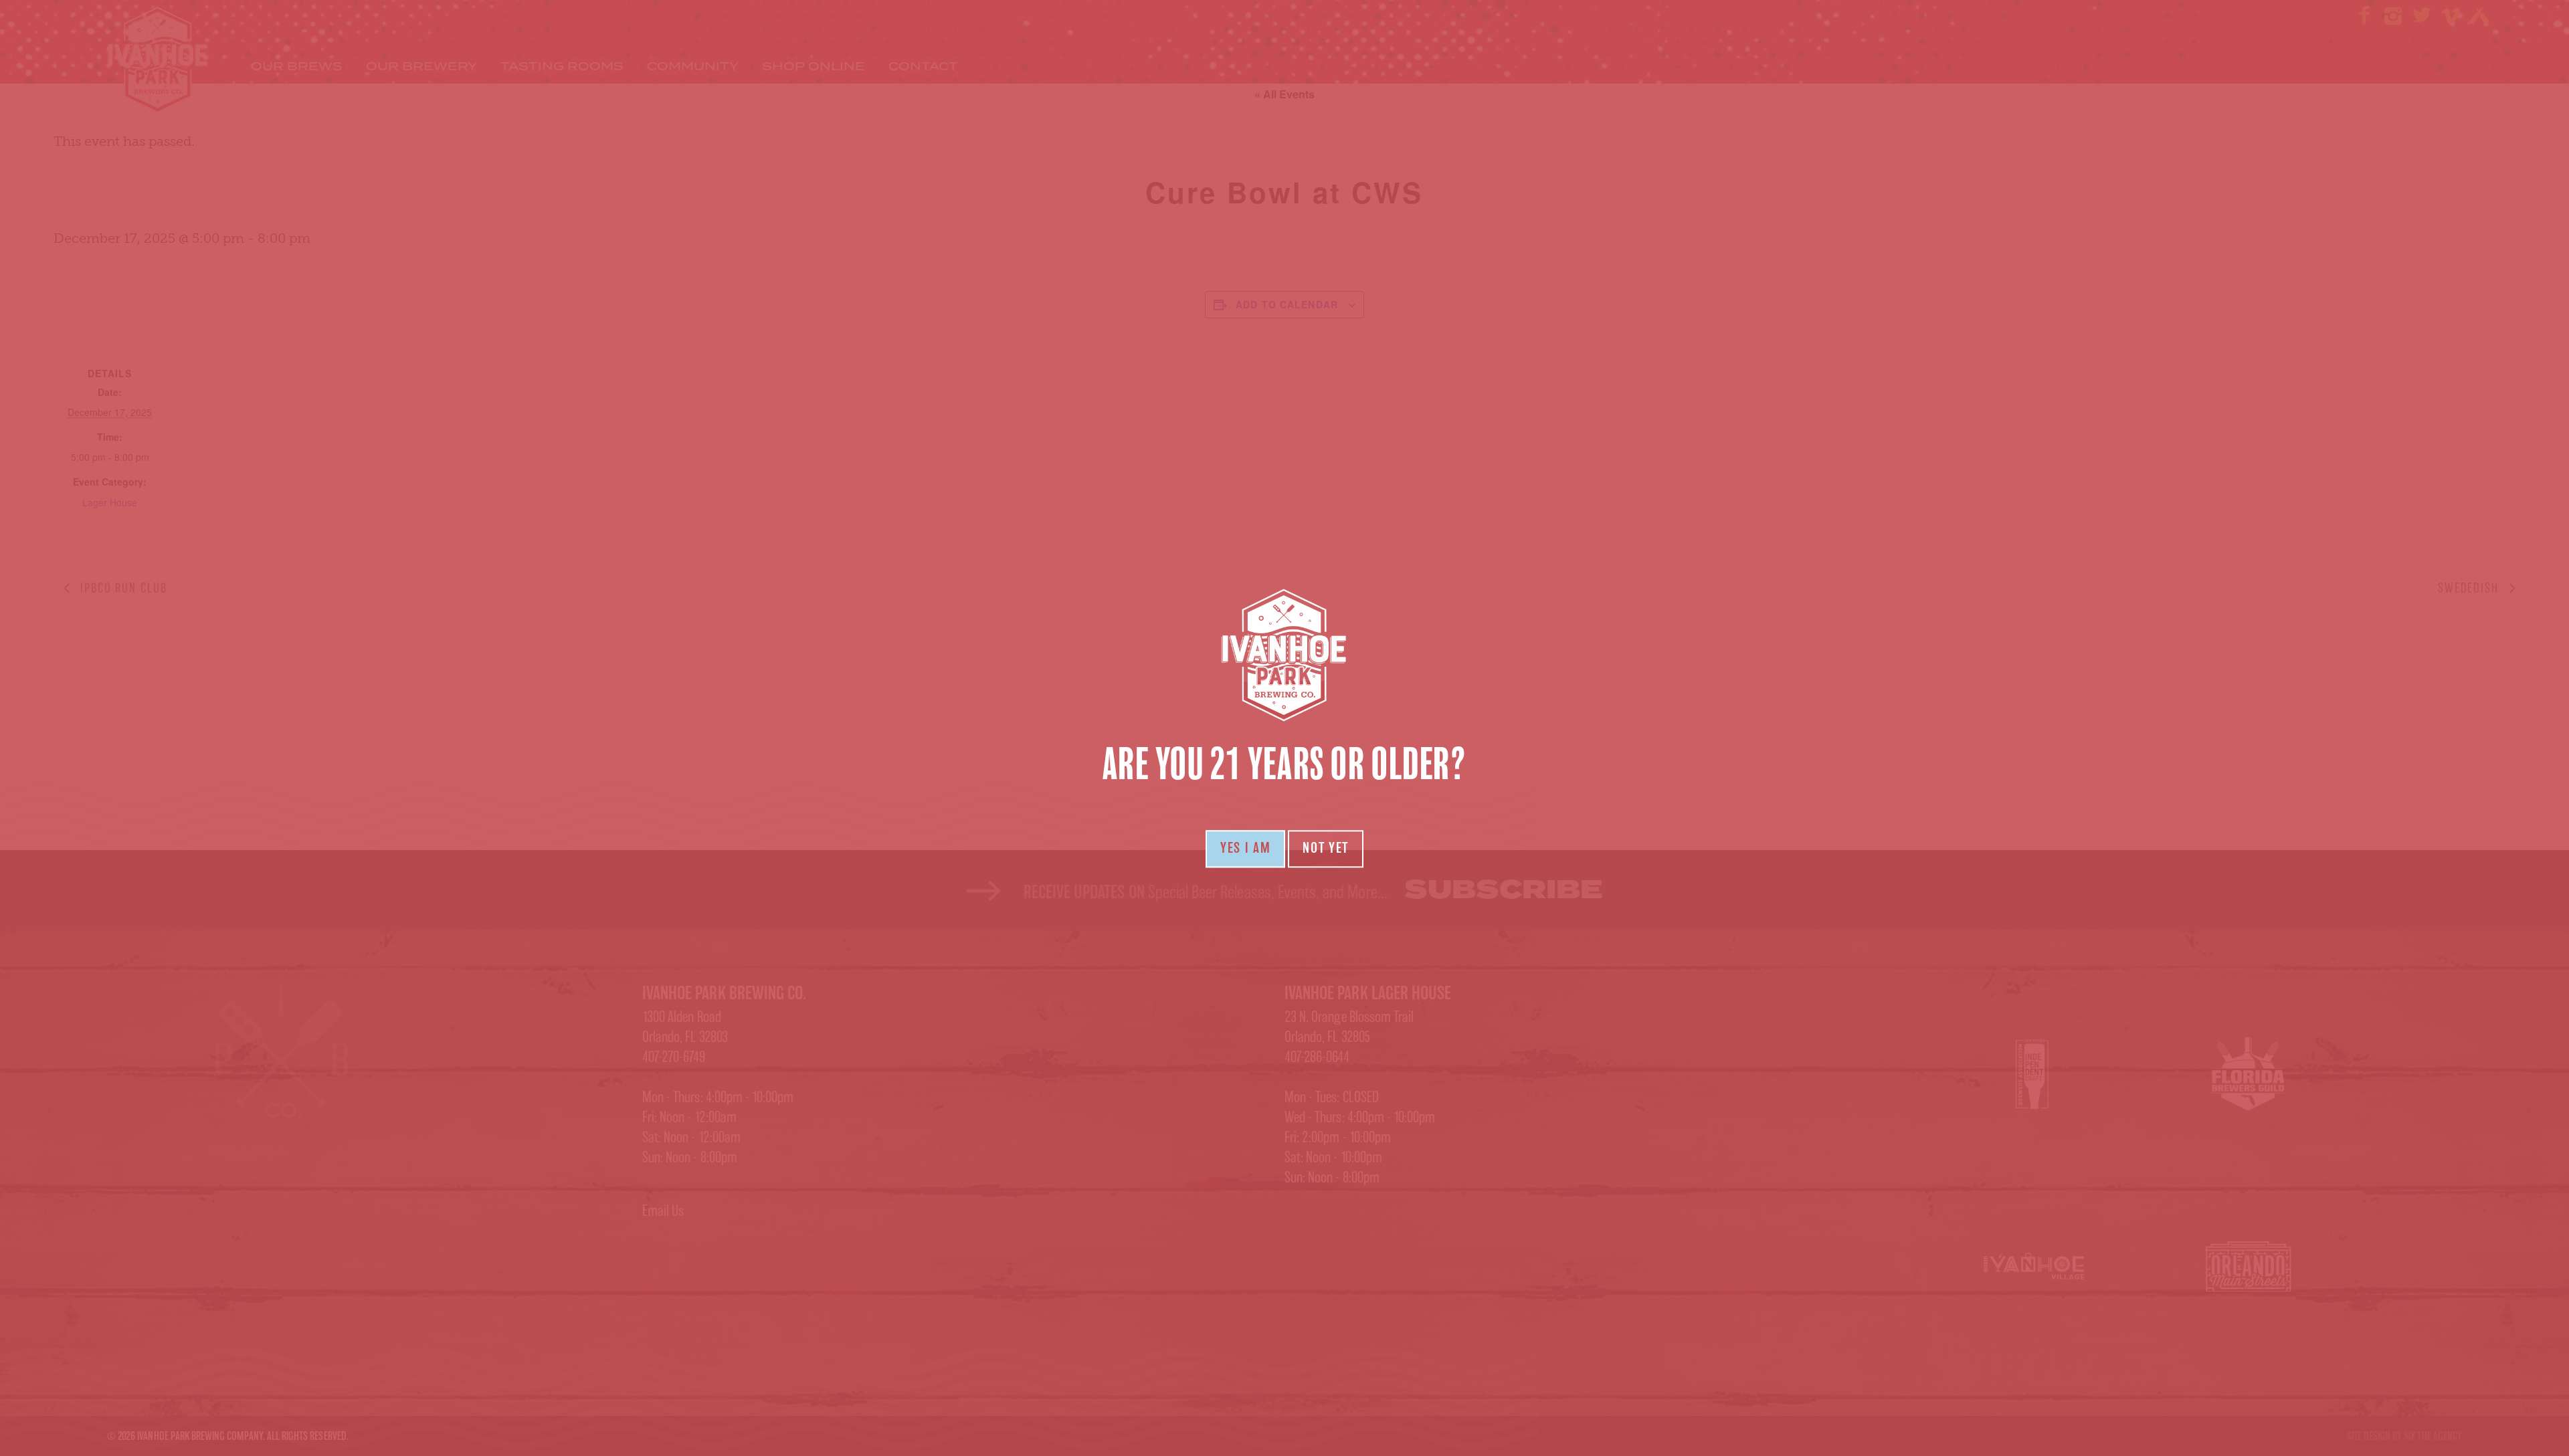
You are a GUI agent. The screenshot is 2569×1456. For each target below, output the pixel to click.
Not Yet (1326, 849)
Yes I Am (1245, 849)
